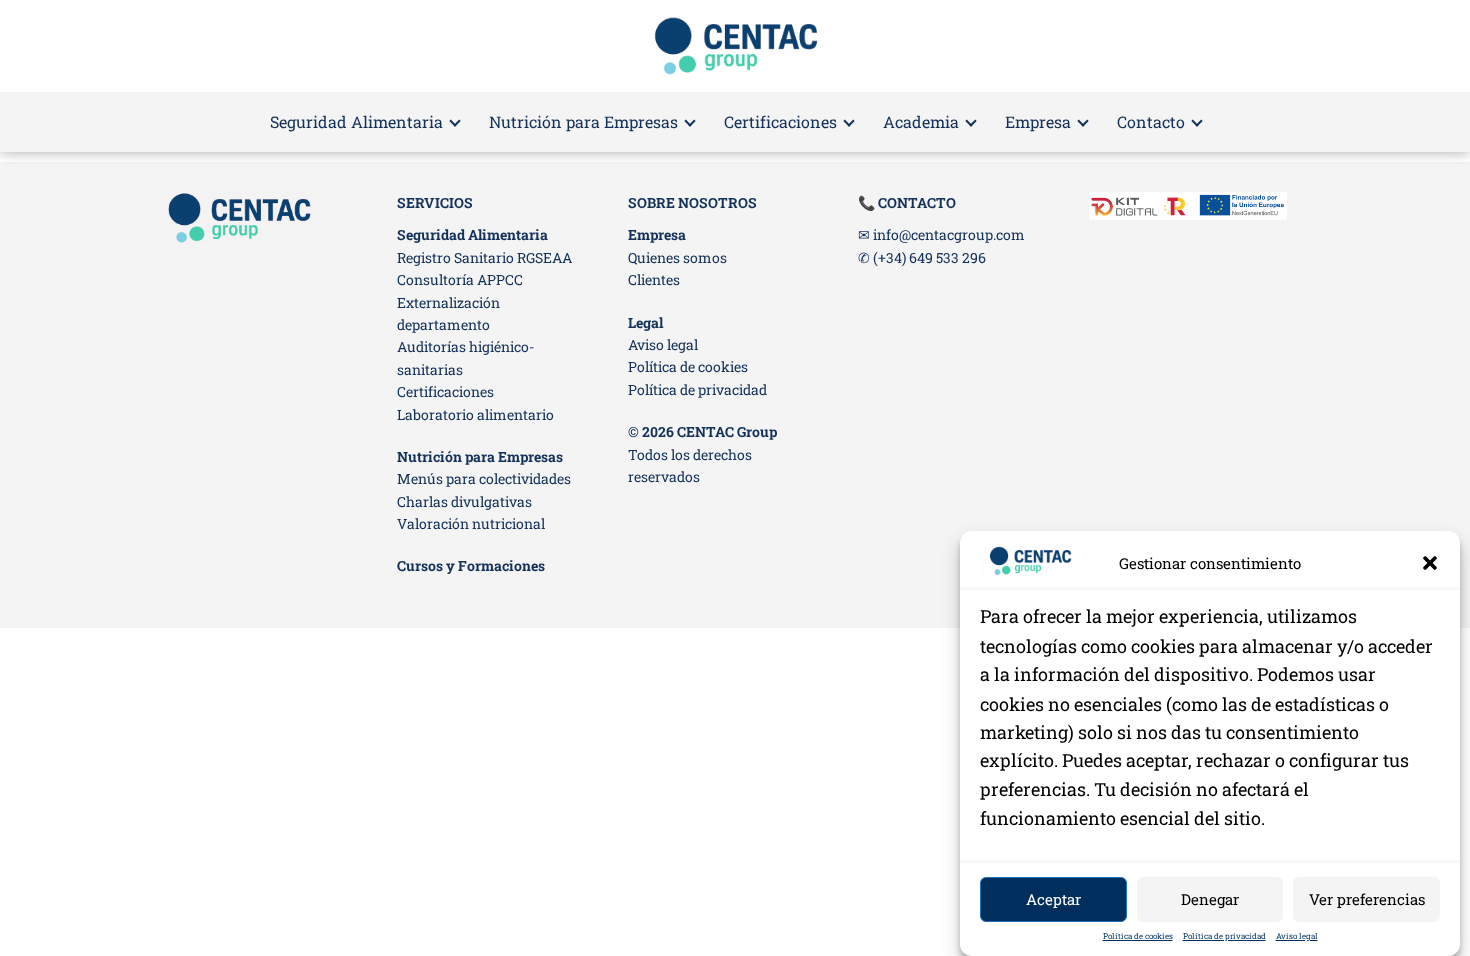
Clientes (654, 279)
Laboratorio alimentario (475, 414)
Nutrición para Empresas (583, 121)
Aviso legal (1297, 936)
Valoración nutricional (471, 523)
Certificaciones (780, 121)
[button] (1430, 563)
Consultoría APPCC (460, 279)
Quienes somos (677, 257)
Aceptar (1053, 899)
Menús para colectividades (484, 478)
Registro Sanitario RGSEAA (484, 257)
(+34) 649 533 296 (929, 257)
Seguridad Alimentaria (356, 121)
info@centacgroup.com (949, 234)
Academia (921, 121)
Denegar (1210, 899)
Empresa (1038, 121)
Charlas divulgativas (464, 501)
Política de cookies (1138, 936)
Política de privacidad (1224, 936)
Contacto (1151, 121)
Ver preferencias (1367, 899)
